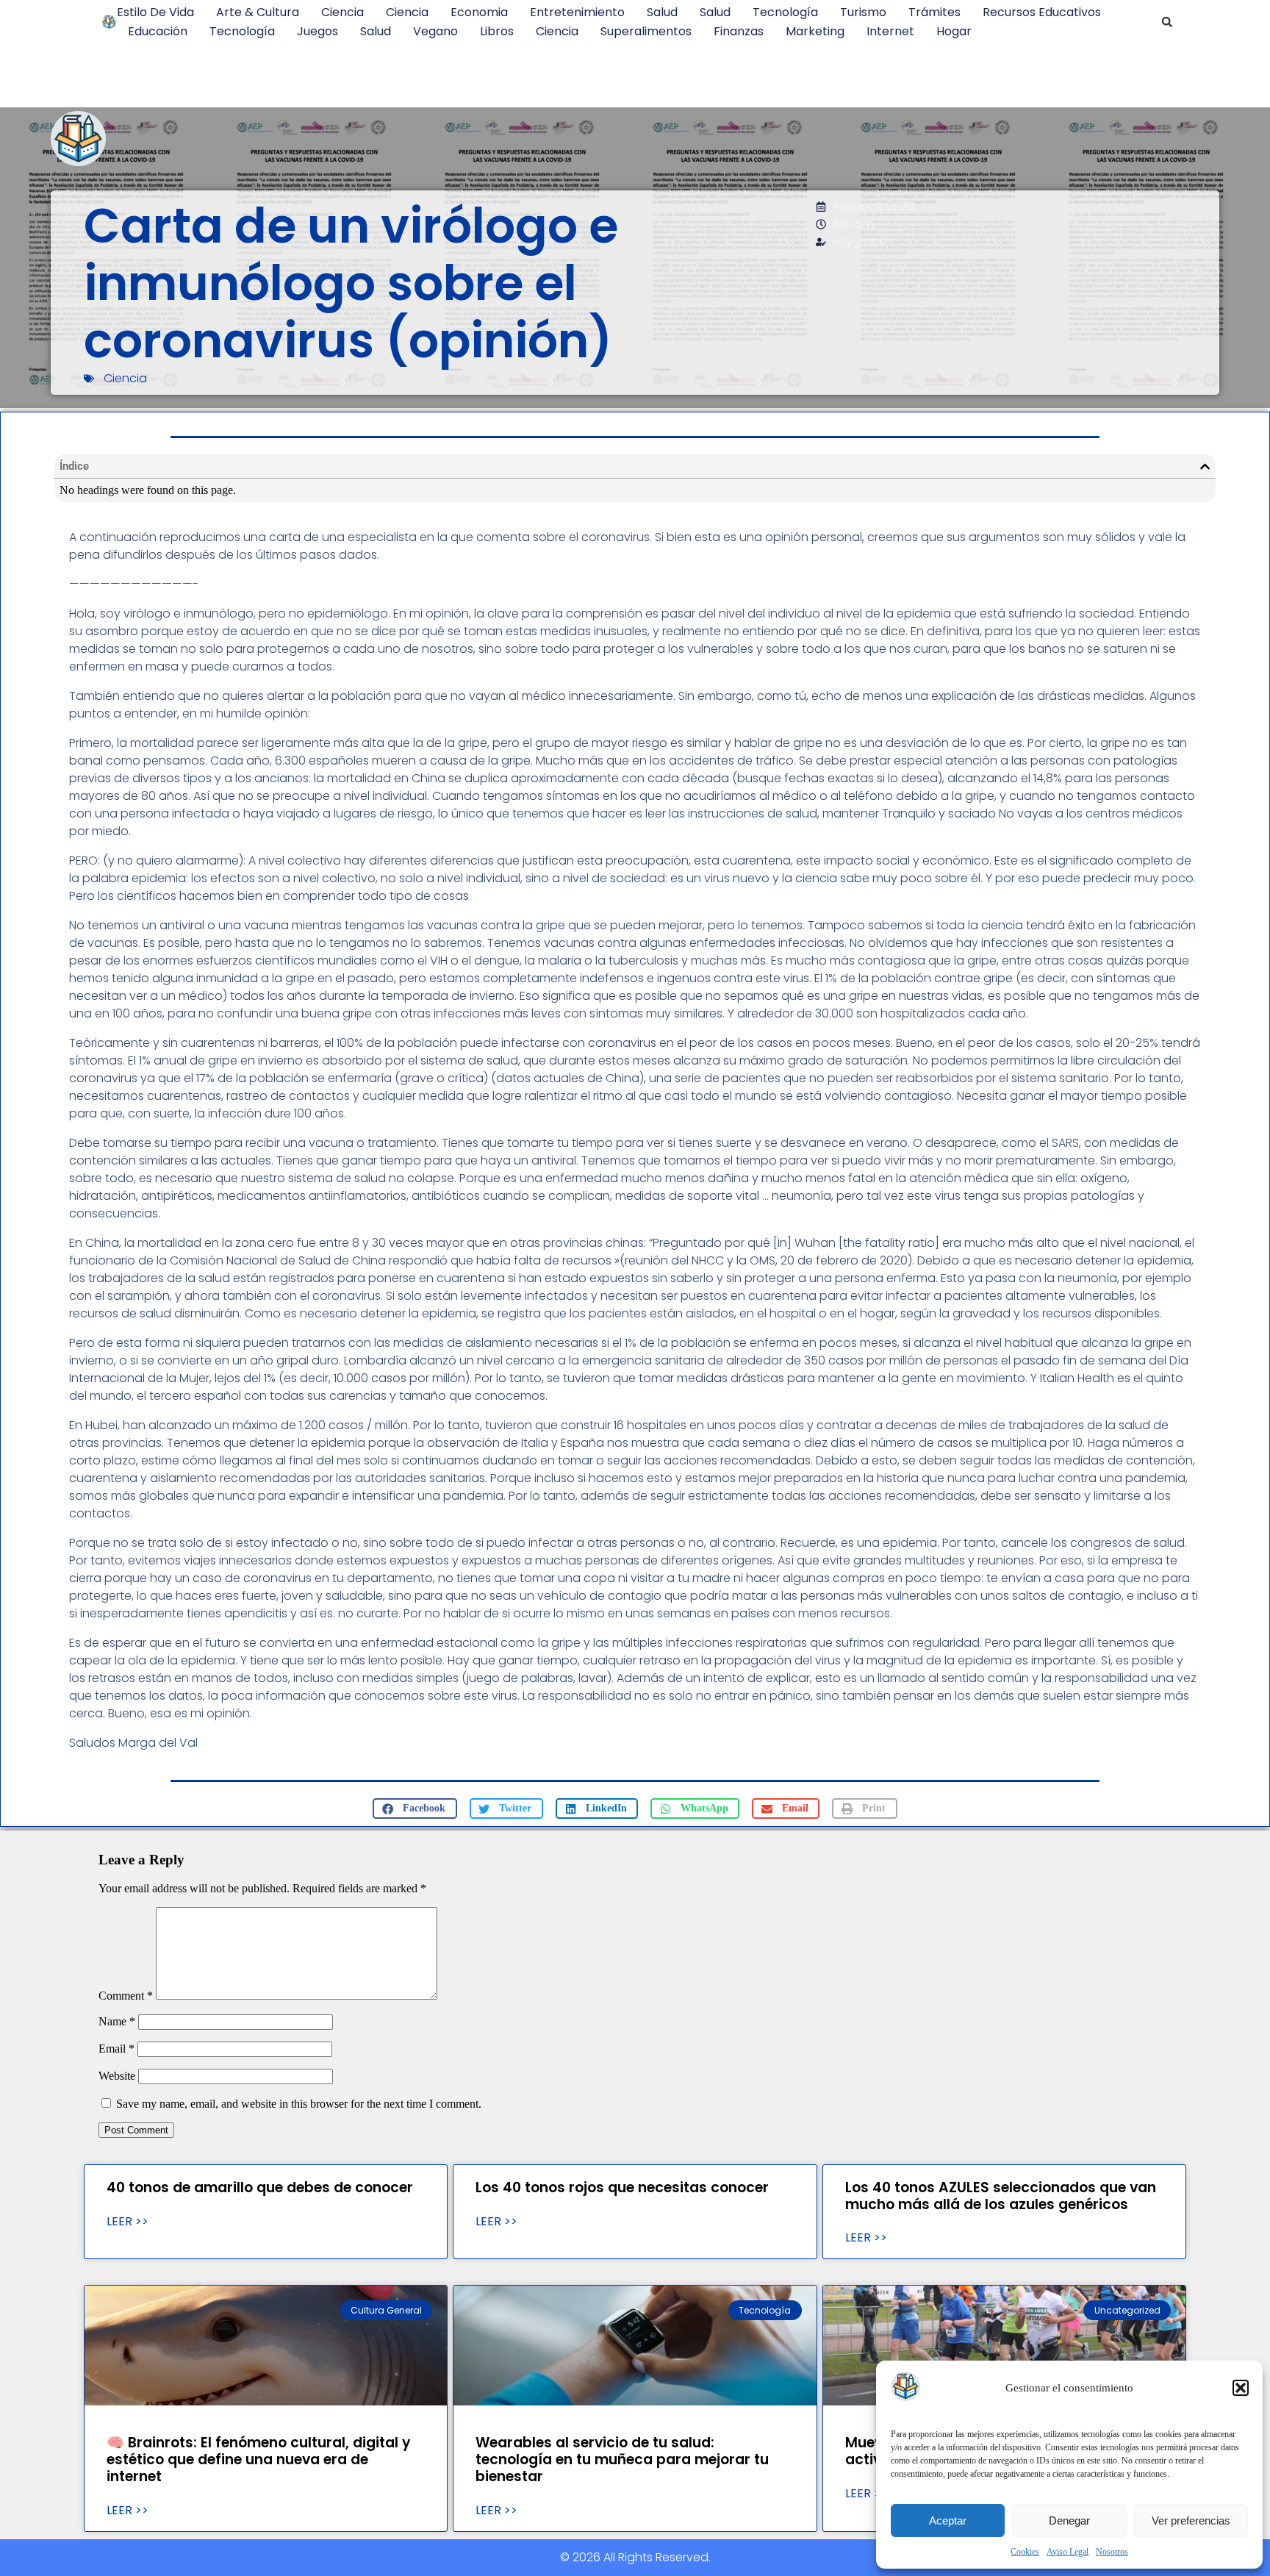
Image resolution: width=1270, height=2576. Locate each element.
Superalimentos (646, 31)
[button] (1241, 2388)
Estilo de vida (155, 12)
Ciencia (342, 12)
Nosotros (1112, 2552)
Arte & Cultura (258, 12)
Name (117, 2021)
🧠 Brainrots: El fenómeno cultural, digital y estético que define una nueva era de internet (259, 2459)
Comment (126, 1996)
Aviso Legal (1068, 2552)
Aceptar (948, 2520)
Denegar (1069, 2520)
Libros (497, 31)
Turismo (863, 12)
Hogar (954, 31)
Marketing (815, 31)
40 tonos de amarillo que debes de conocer (260, 2187)
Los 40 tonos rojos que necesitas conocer (622, 2187)
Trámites (934, 12)
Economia (479, 12)
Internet (890, 31)
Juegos (317, 31)
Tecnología (785, 12)
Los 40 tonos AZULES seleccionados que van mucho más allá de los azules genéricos (1001, 2196)
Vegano (435, 31)
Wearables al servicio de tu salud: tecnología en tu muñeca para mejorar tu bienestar (622, 2459)
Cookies (1025, 2552)
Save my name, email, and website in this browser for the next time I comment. (299, 2104)
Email (116, 2049)
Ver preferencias (1191, 2520)
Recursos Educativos (1042, 12)
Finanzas (739, 31)
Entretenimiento (577, 12)
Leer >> (128, 2222)
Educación (158, 31)
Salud (662, 12)
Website (117, 2076)
